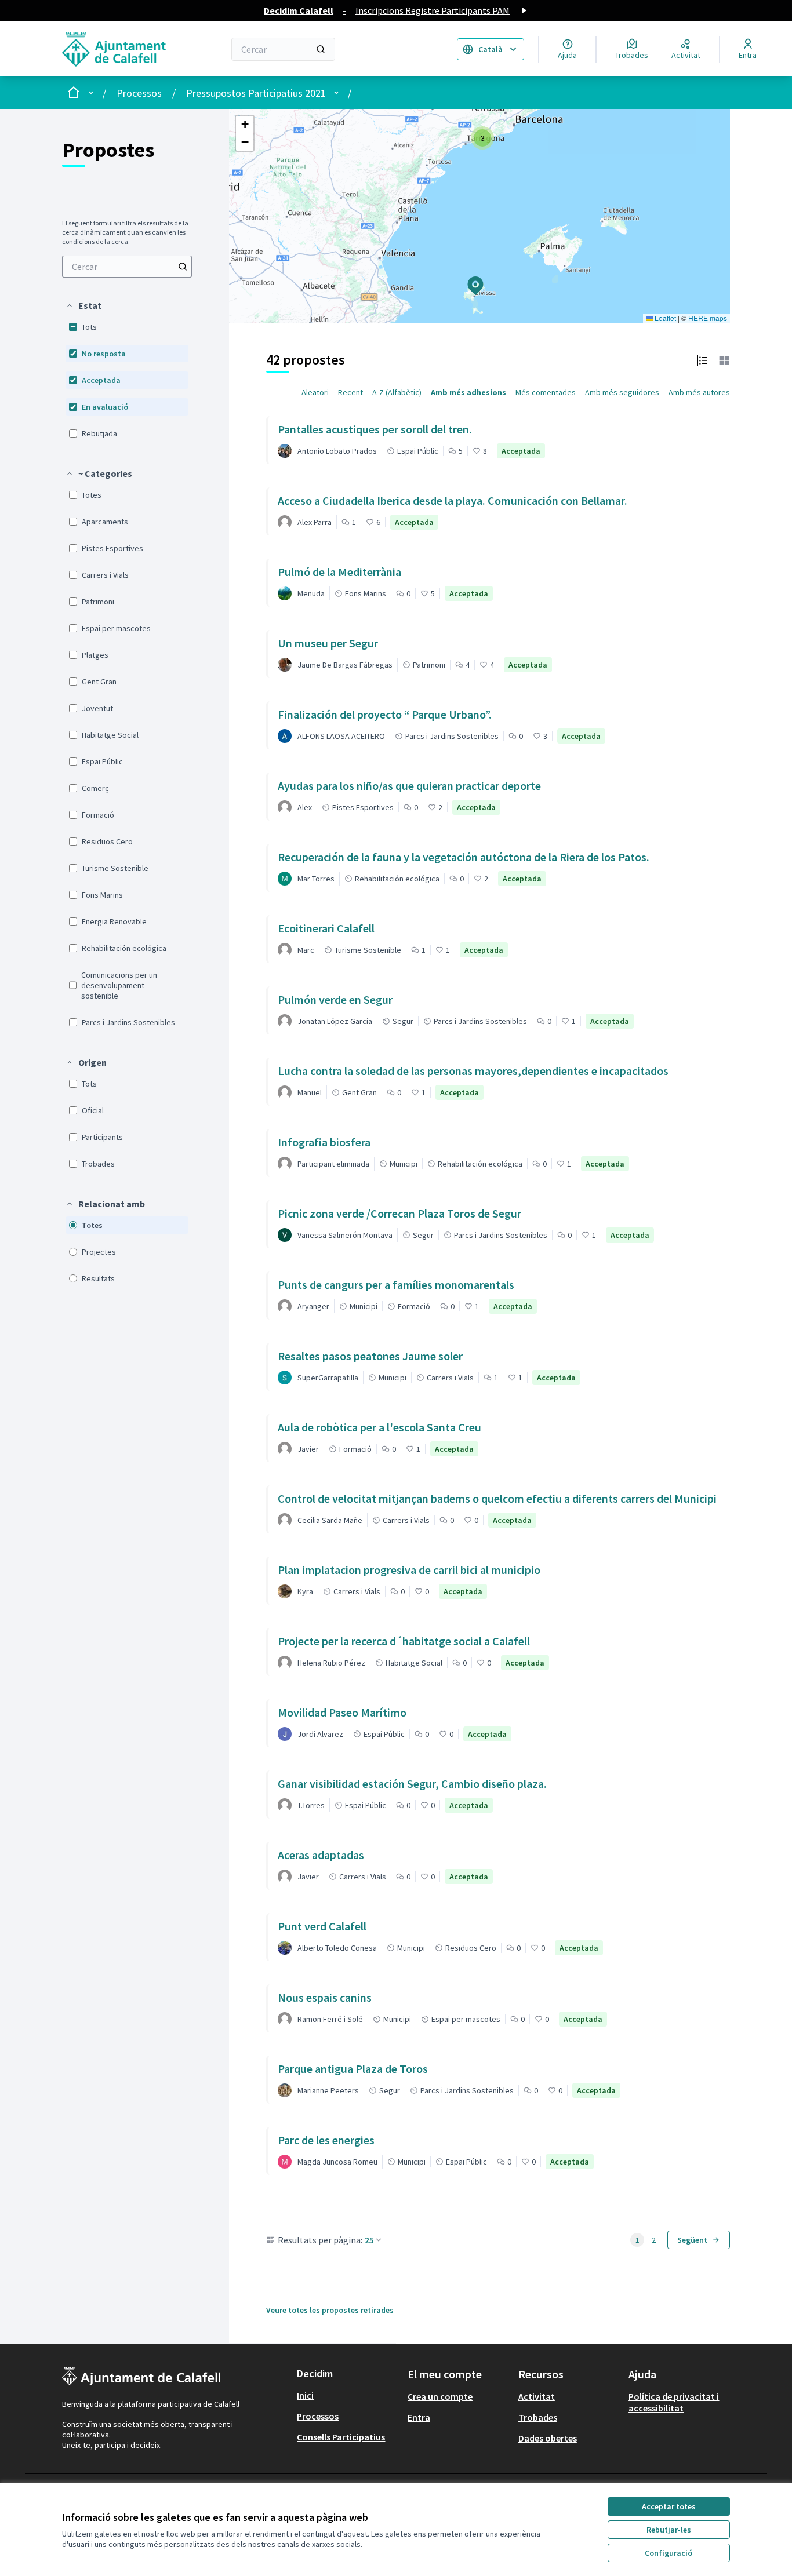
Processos (139, 93)
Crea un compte (440, 2396)
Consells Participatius (341, 2437)
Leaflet (664, 318)
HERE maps (708, 318)
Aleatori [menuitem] (315, 392)
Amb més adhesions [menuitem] (468, 392)
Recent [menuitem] (350, 392)
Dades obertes (548, 2438)
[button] (83, 305)
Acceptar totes (669, 2506)
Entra (419, 2417)
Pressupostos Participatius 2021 (256, 93)
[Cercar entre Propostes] (183, 267)
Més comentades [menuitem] (546, 392)
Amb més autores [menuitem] (699, 392)
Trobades (538, 2417)
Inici (305, 2395)
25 (369, 2240)
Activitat (537, 2396)
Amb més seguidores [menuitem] (622, 392)
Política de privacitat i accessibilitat (674, 2402)
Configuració (669, 2553)
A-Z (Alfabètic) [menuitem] (397, 392)
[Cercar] (321, 49)
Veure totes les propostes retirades (330, 2310)
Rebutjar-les (669, 2530)
